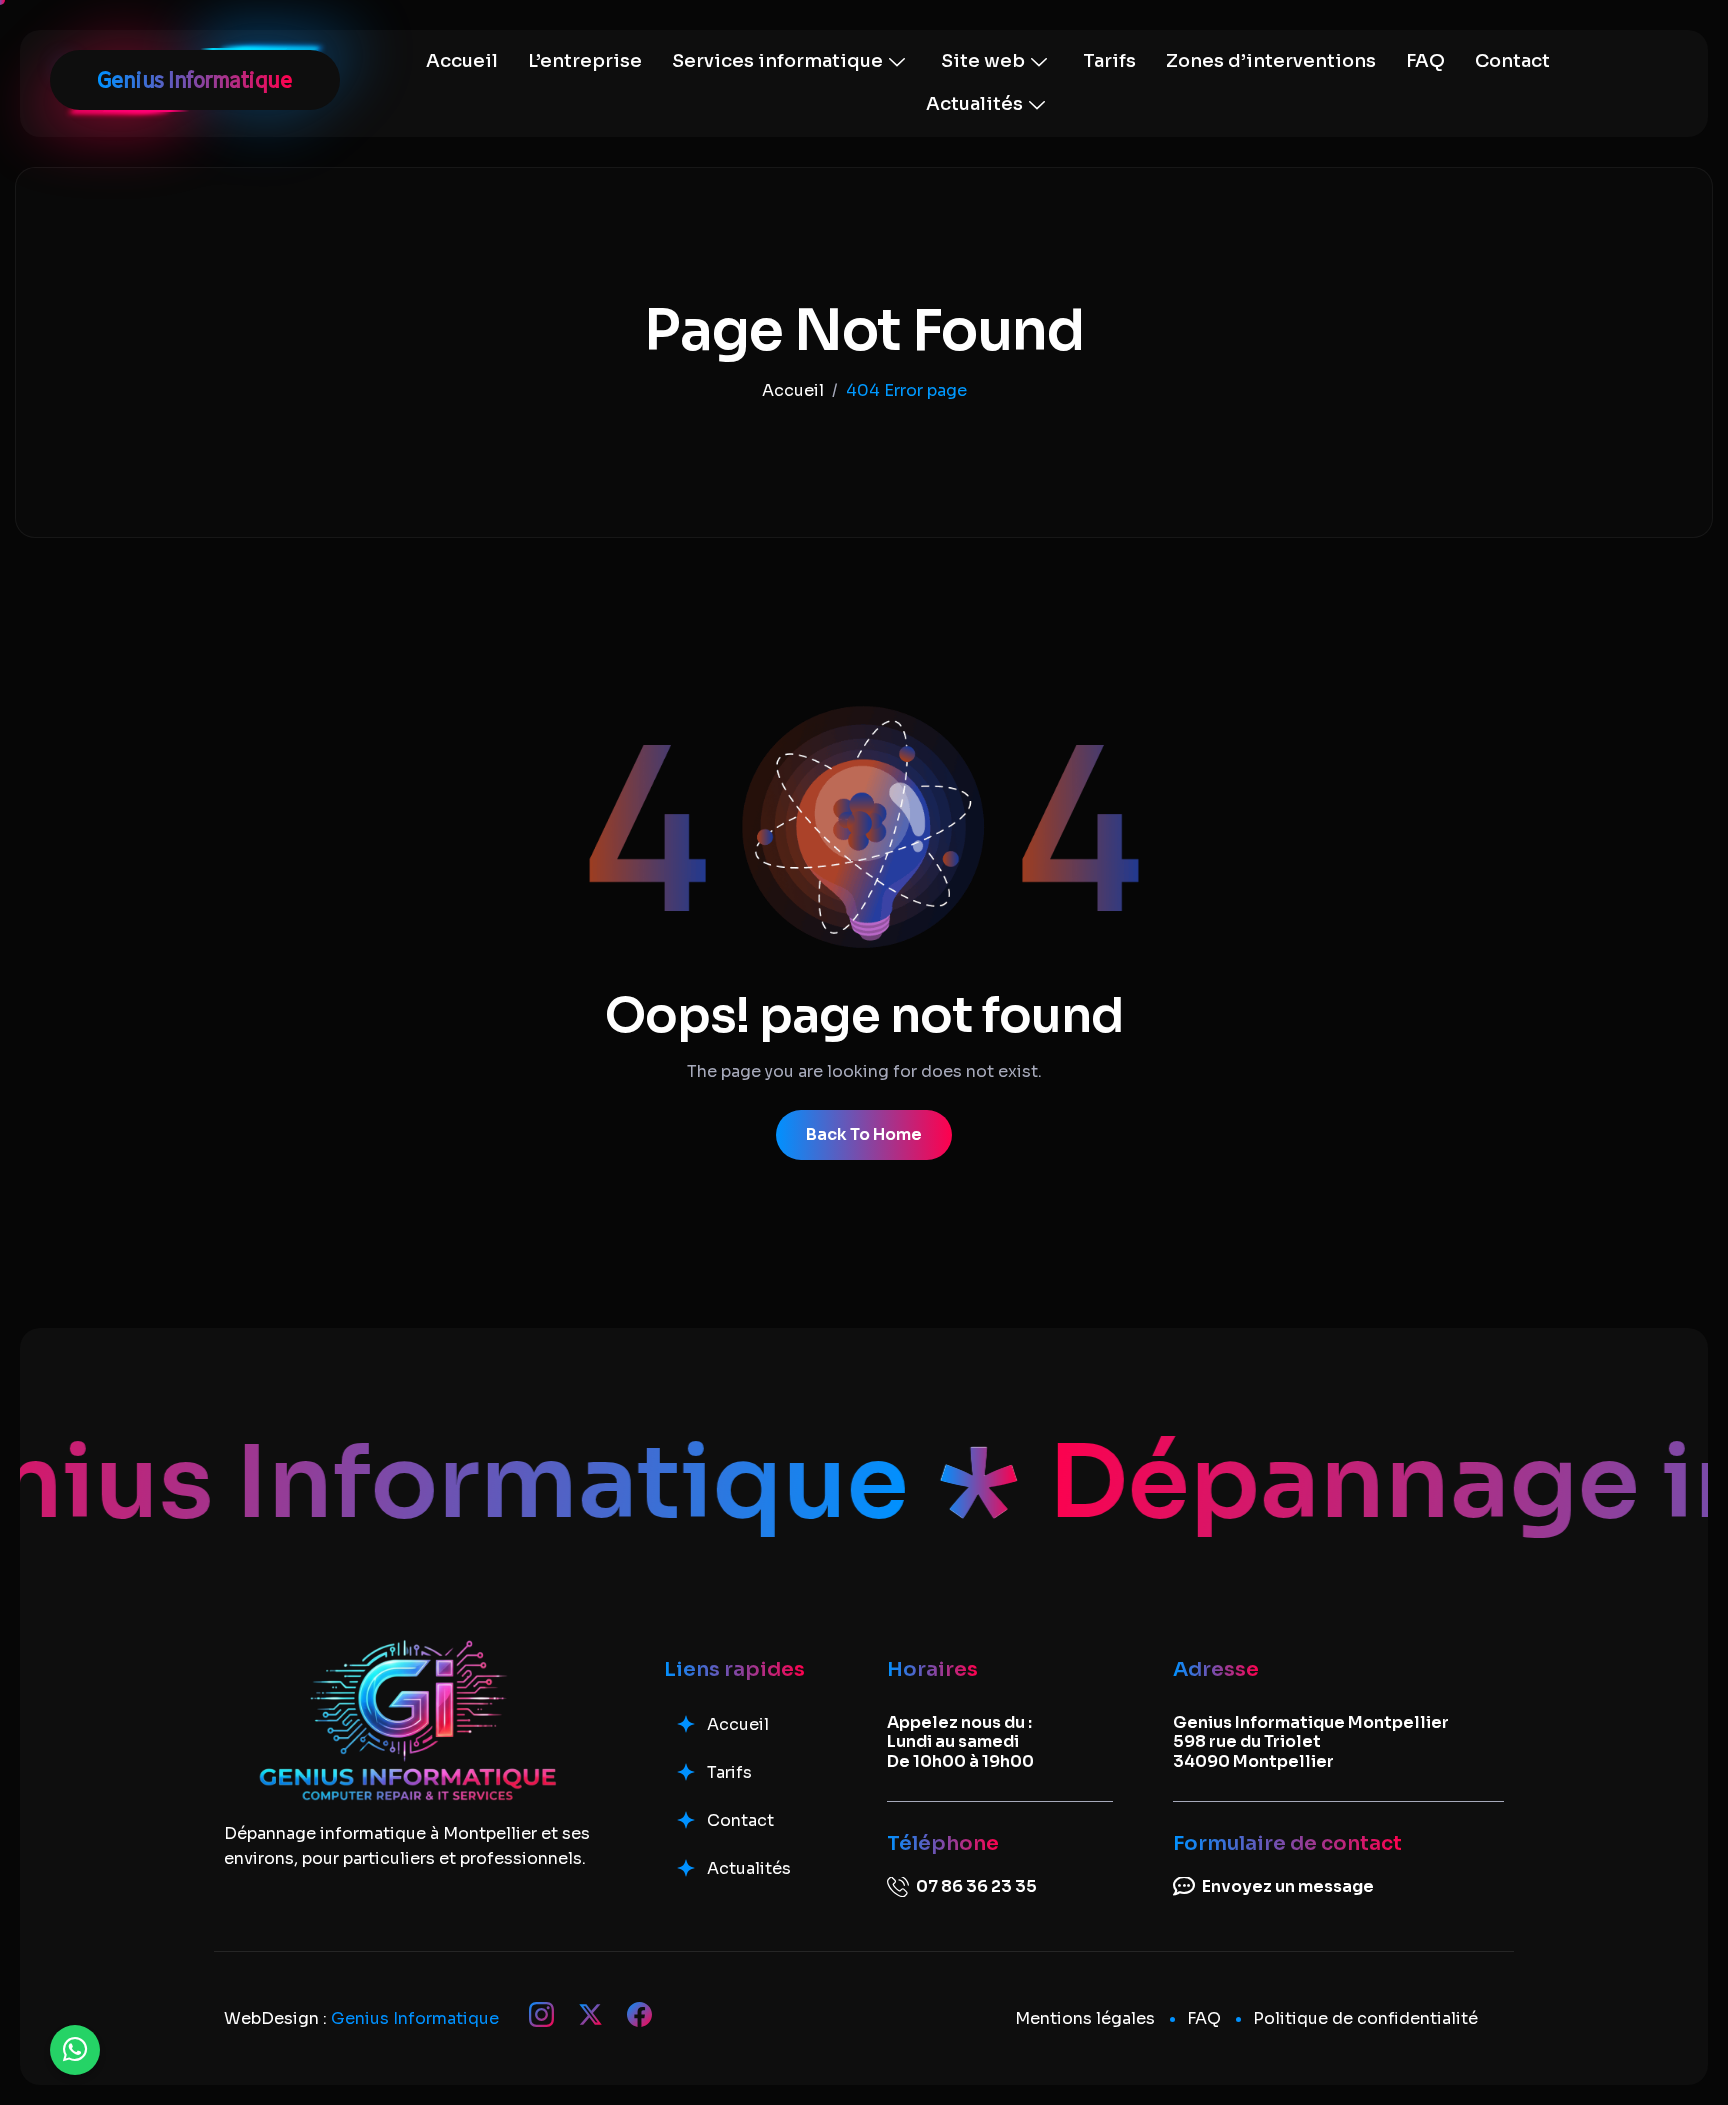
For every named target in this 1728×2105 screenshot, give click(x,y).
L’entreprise (585, 61)
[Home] (793, 390)
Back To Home (864, 1134)
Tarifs (1109, 61)
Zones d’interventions (1271, 61)
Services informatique (777, 61)
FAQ (1425, 61)
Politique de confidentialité (1365, 2018)
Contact (1512, 61)
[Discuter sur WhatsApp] (75, 2050)
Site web (983, 61)
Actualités (974, 104)
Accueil (462, 61)
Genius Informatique (415, 2018)
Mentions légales (1085, 2018)
